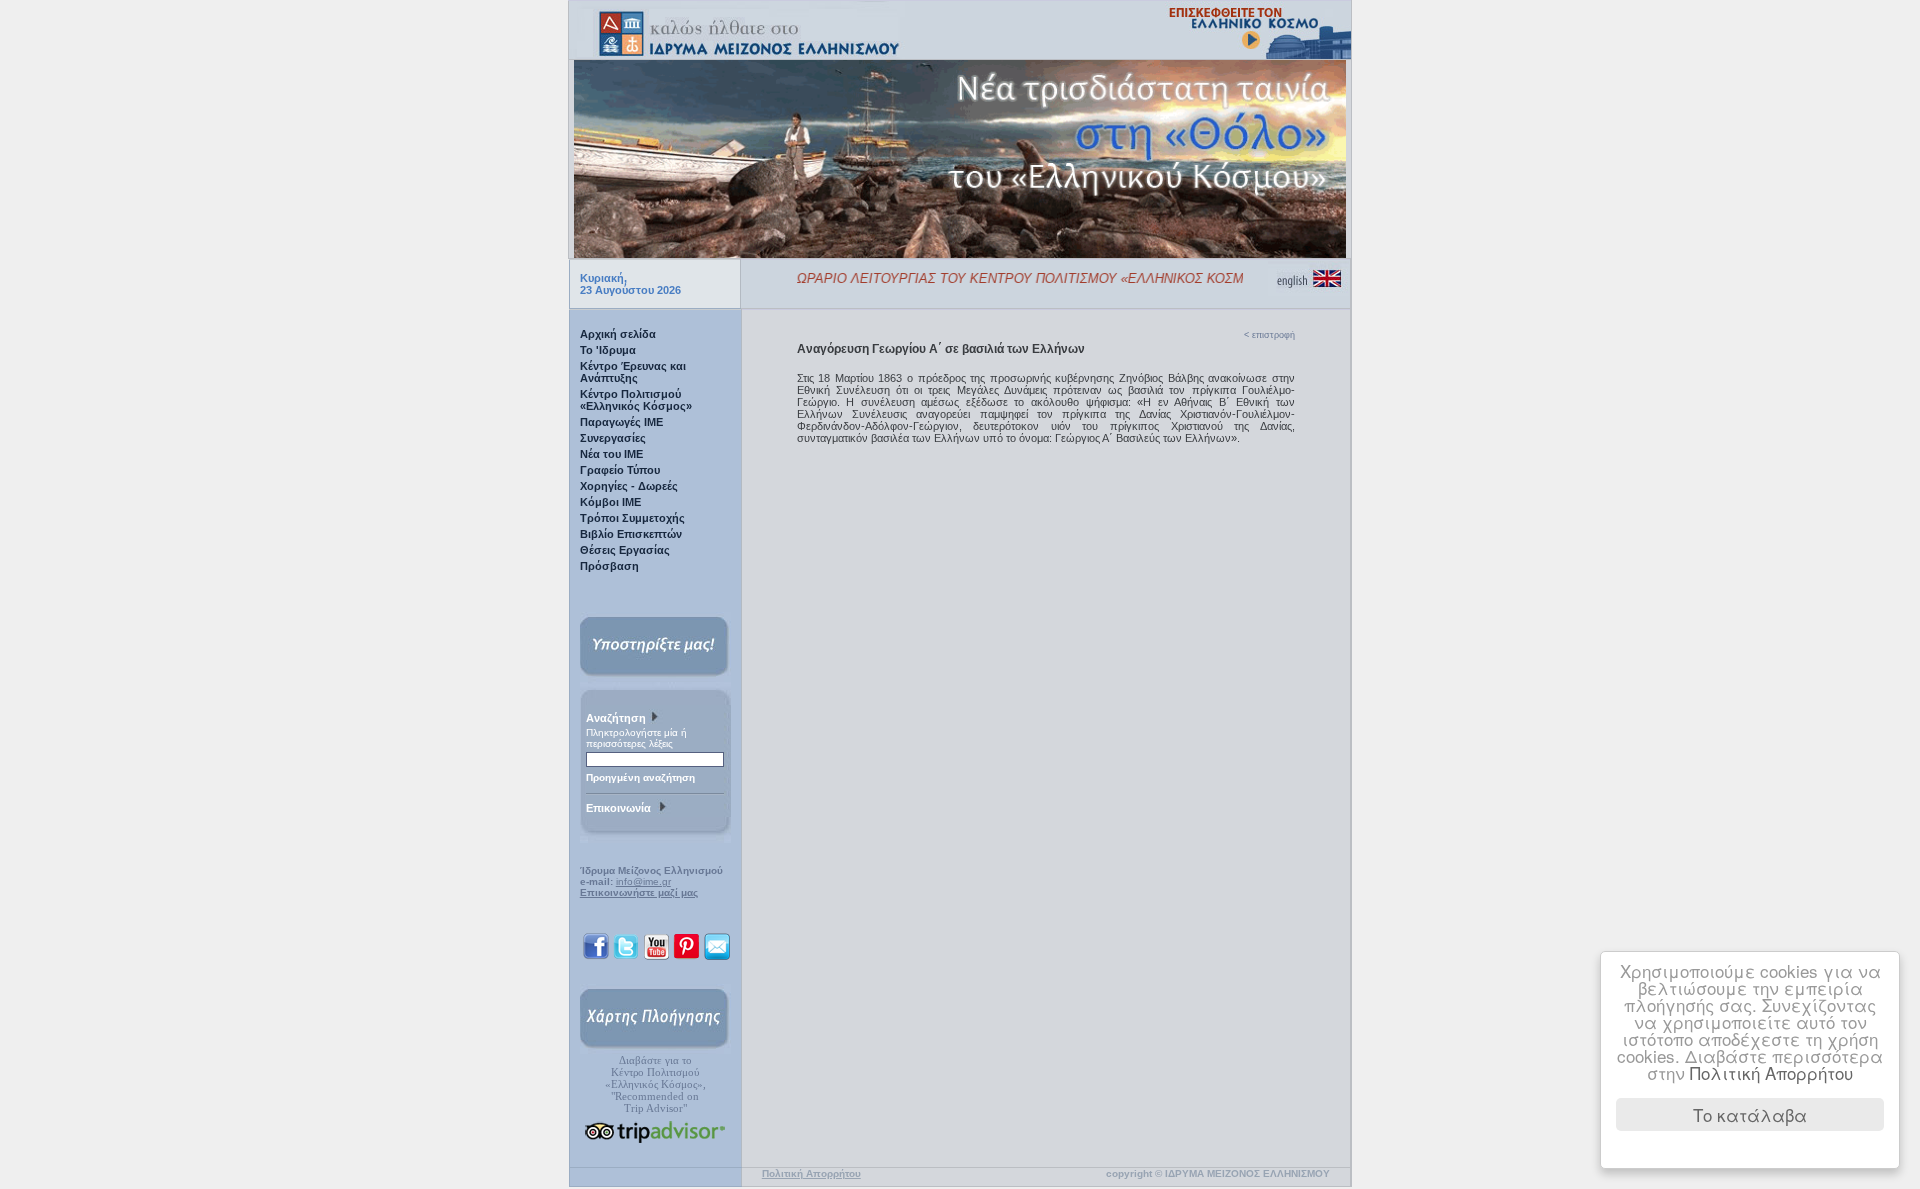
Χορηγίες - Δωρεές (629, 486)
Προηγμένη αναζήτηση (640, 777)
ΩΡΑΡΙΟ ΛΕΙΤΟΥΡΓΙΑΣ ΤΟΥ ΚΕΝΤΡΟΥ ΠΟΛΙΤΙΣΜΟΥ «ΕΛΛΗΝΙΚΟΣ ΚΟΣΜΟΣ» (1014, 278)
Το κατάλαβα (1750, 1114)
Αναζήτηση (617, 718)
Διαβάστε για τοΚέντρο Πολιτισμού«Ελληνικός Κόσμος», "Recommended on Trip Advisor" (655, 1084)
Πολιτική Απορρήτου (1771, 1072)
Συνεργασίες (613, 438)
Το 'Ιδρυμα (608, 350)
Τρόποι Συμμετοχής (632, 518)
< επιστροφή (1269, 335)
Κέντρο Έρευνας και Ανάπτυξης (633, 372)
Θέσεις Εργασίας (625, 550)
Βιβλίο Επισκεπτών (631, 534)
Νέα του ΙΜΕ (611, 454)
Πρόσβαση (609, 566)
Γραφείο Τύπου (620, 470)
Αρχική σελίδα (618, 334)
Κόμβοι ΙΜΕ (610, 502)
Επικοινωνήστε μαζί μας (639, 892)
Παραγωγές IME (621, 422)
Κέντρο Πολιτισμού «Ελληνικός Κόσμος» (636, 400)
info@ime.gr (643, 881)
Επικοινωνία (621, 808)
